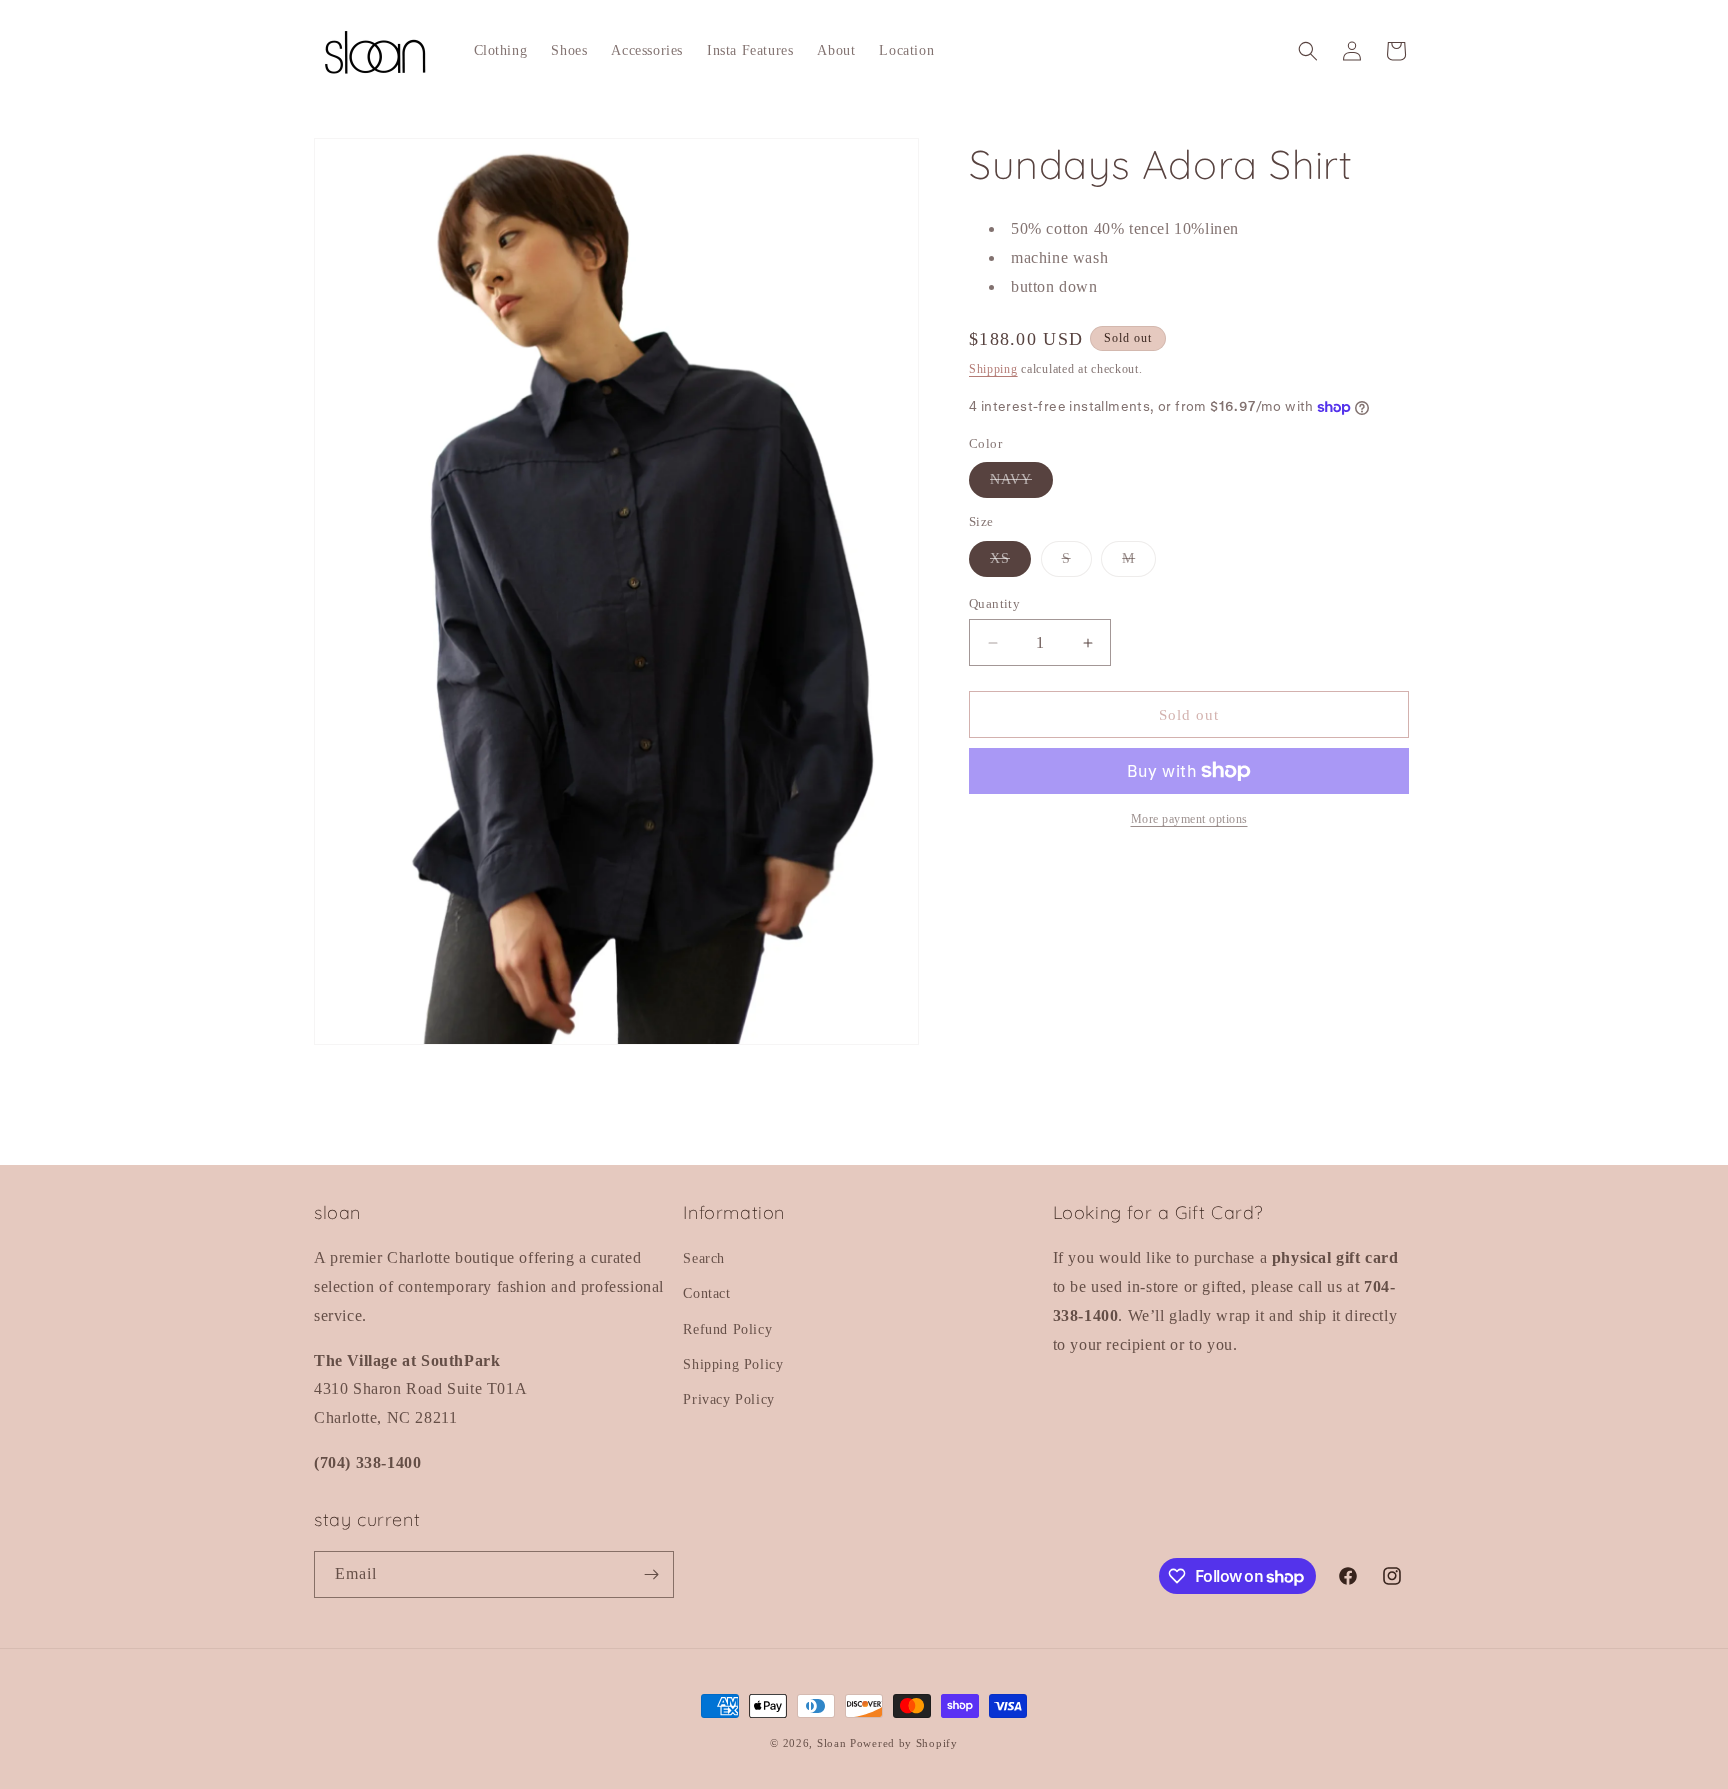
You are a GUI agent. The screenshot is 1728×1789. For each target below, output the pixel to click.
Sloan (832, 1743)
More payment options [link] (1189, 819)
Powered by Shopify (904, 1743)
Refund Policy (727, 1329)
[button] (1308, 51)
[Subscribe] (651, 1574)
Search (704, 1258)
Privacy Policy (728, 1399)
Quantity (994, 603)
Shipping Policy (733, 1364)
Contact (706, 1293)
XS (1010, 563)
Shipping (993, 369)
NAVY (1021, 484)
